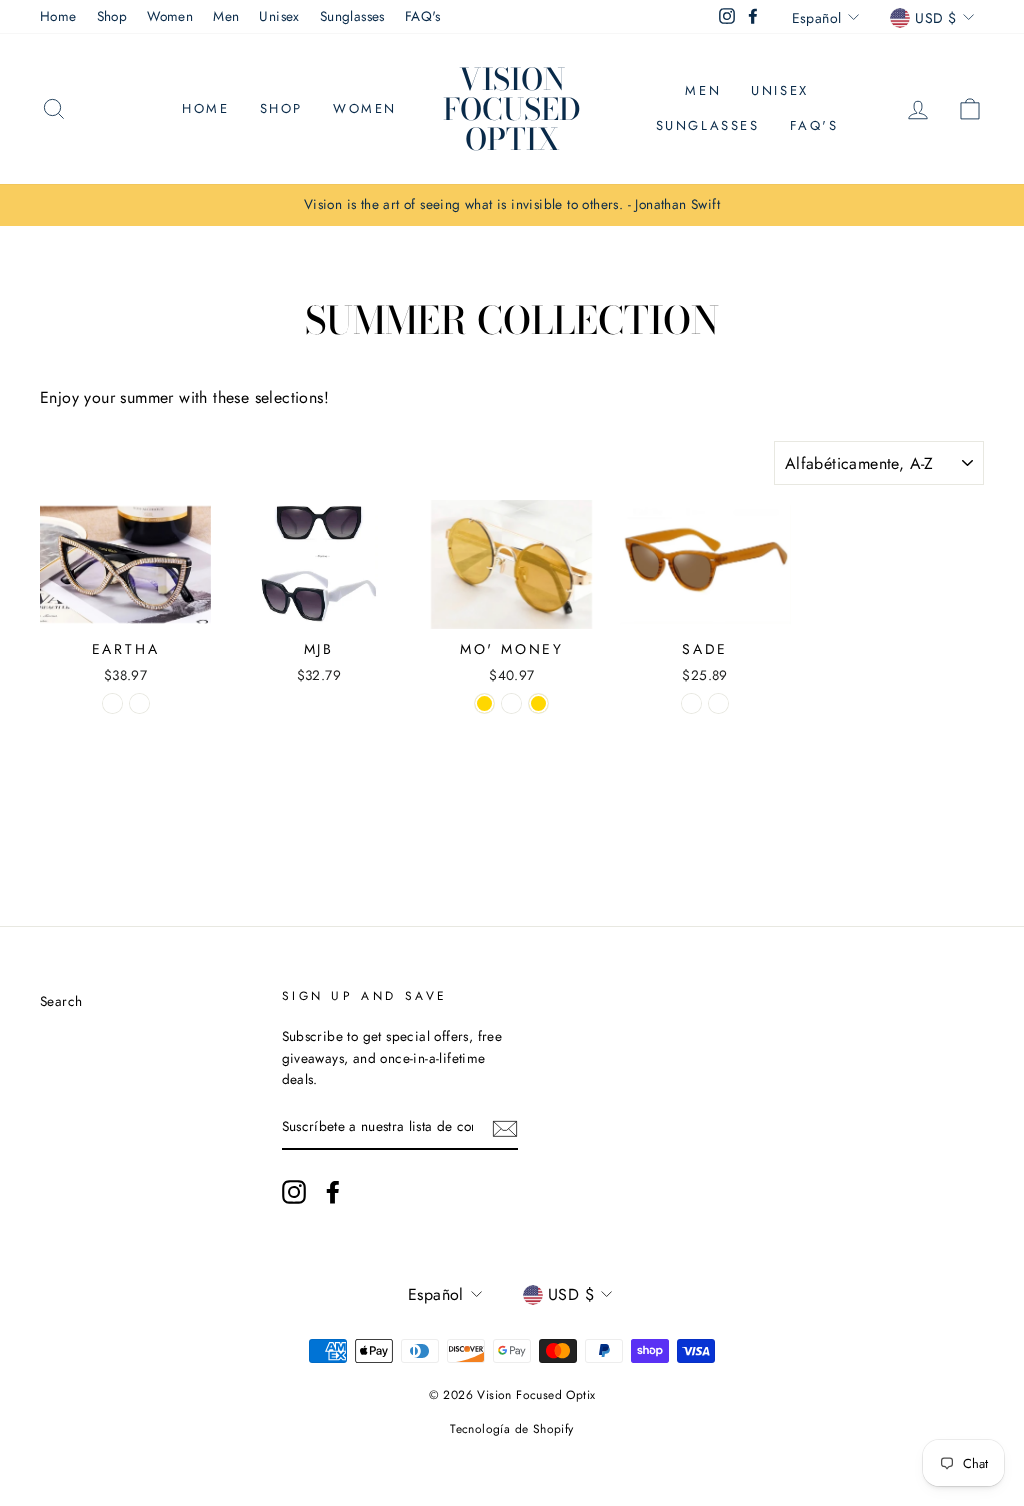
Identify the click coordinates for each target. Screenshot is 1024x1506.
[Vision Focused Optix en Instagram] (294, 1192)
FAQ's (423, 16)
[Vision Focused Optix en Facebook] (333, 1192)
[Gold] (484, 703)
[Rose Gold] (538, 703)
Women (170, 16)
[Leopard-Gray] (718, 703)
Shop (112, 16)
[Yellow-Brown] (691, 703)
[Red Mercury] (511, 703)
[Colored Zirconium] (139, 703)
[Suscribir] (505, 1128)
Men (226, 16)
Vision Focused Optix (512, 109)
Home (58, 16)
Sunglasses (352, 16)
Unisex (279, 16)
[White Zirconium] (112, 703)
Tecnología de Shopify (511, 1429)
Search (61, 1001)
